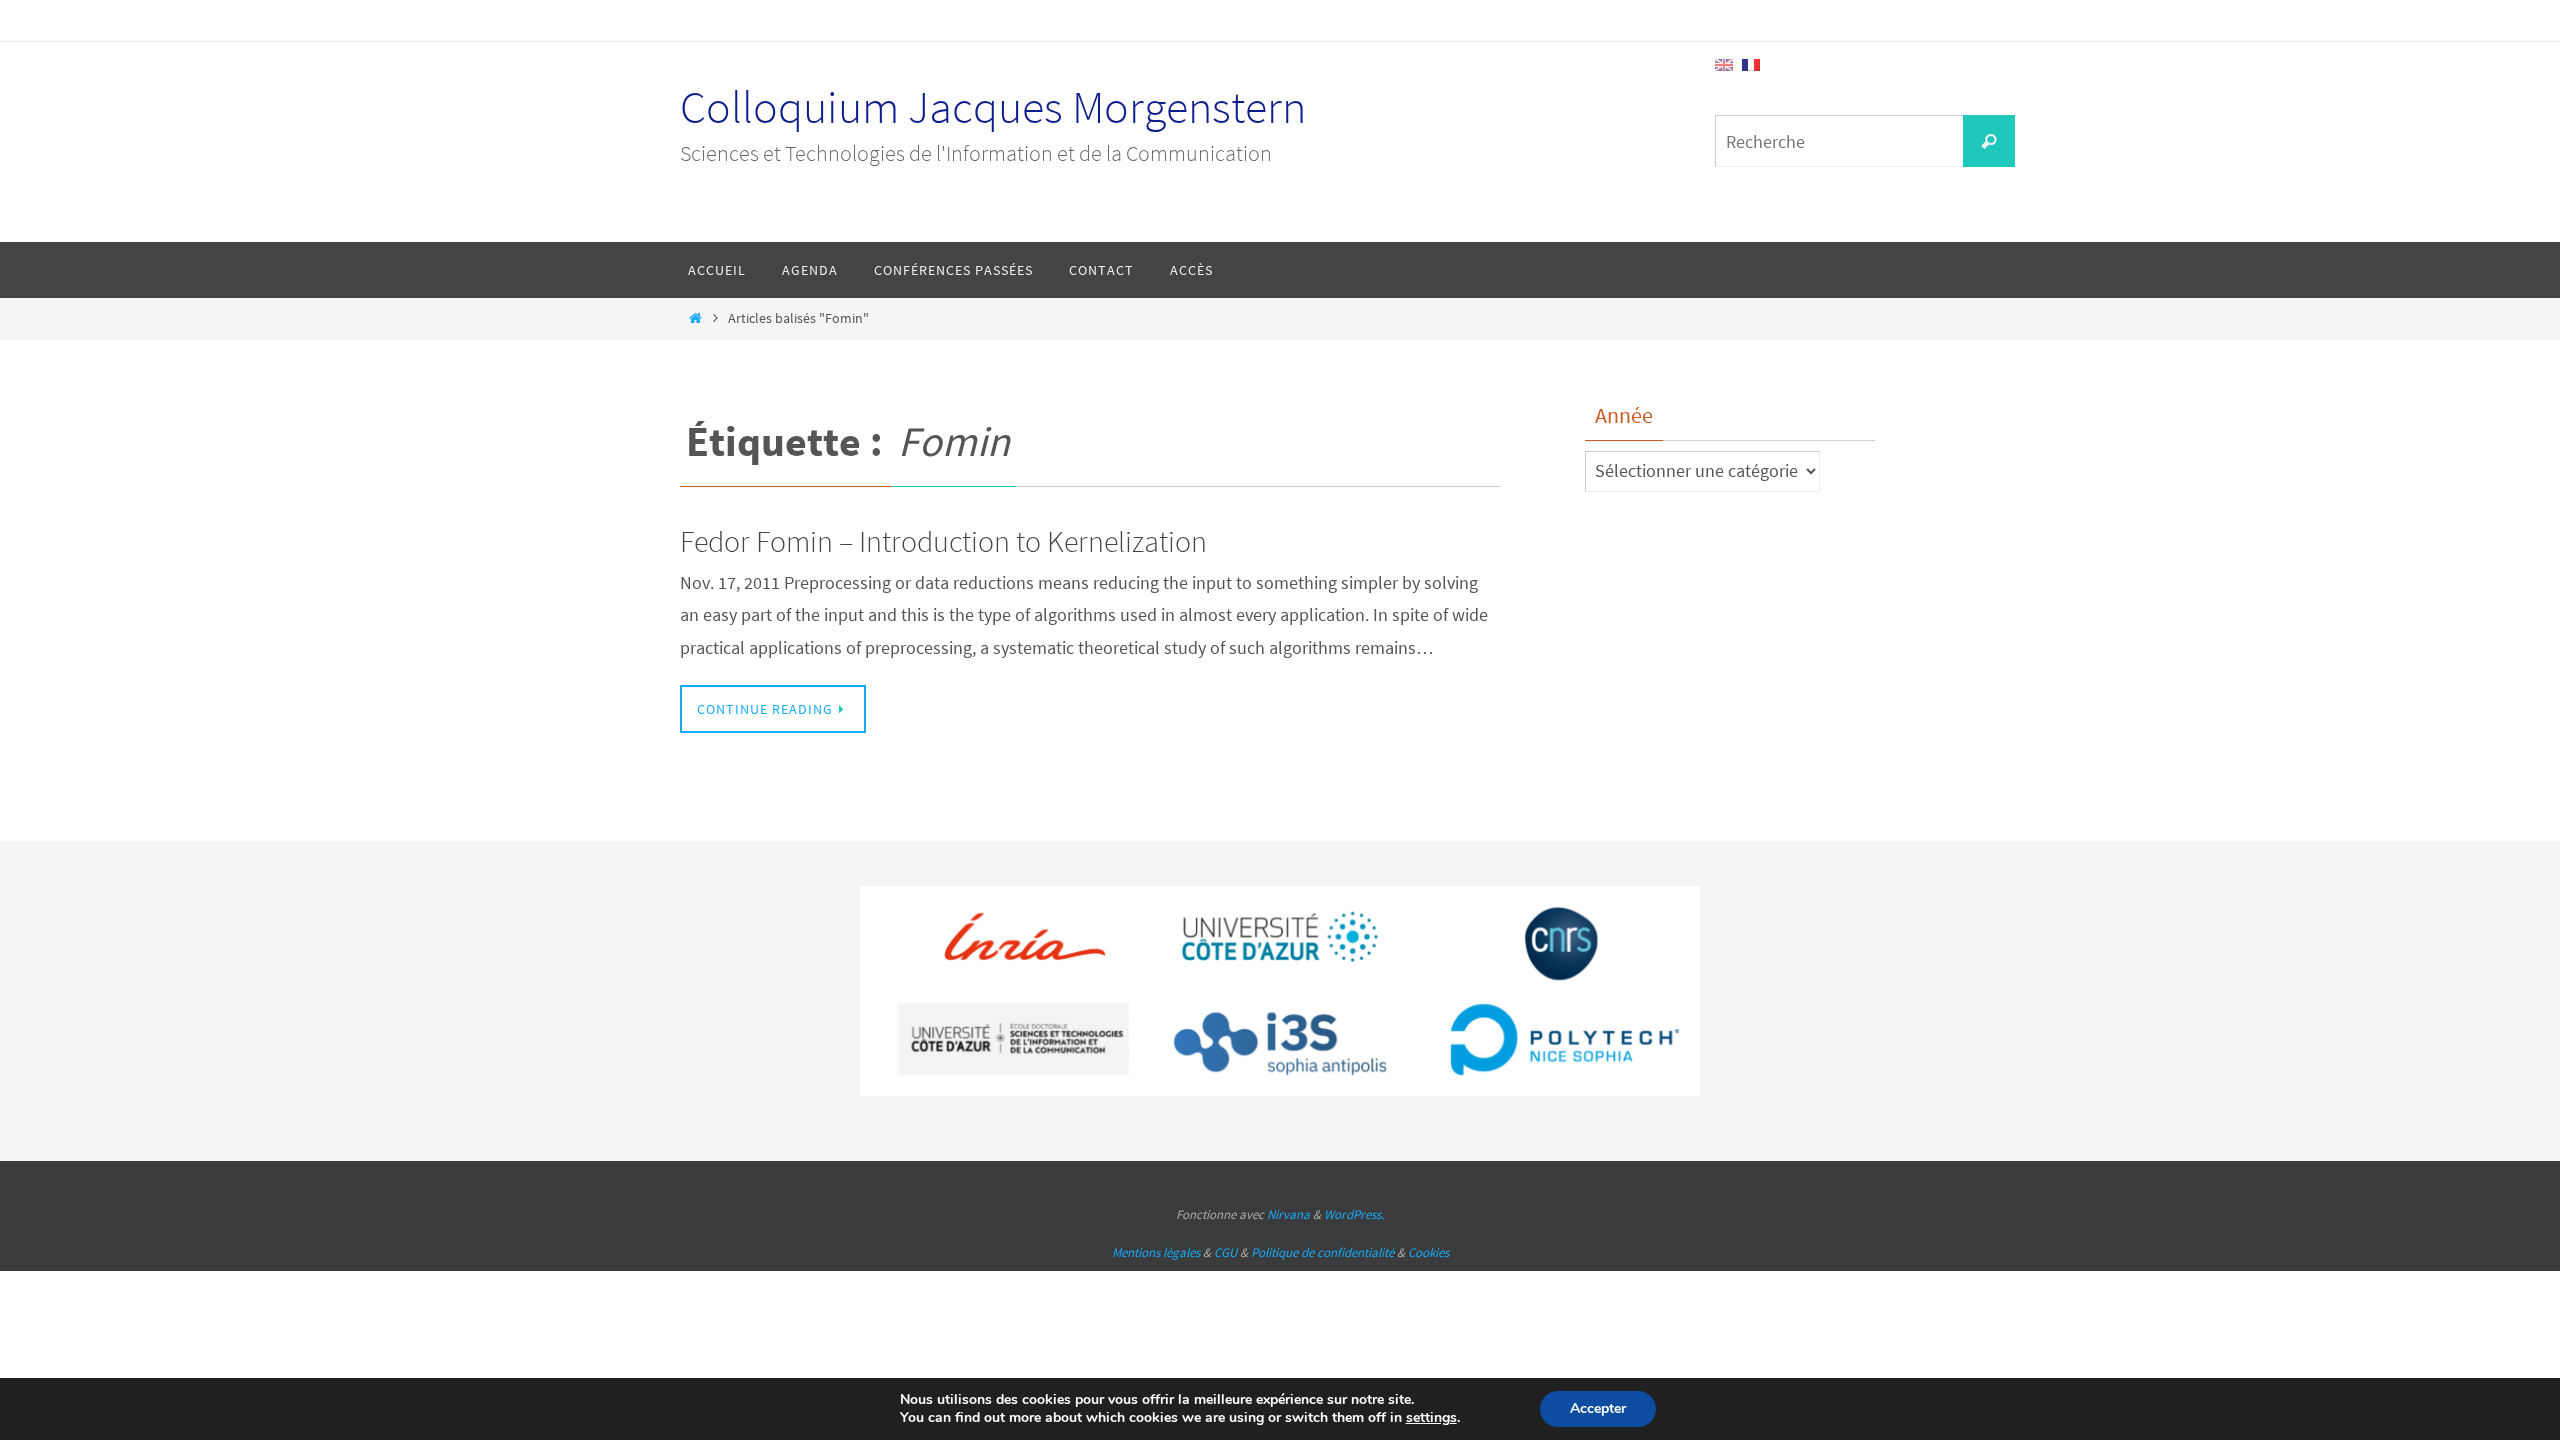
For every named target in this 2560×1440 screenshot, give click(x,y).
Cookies (1428, 1252)
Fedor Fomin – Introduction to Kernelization (943, 541)
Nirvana (1288, 1214)
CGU (1225, 1252)
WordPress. (1354, 1214)
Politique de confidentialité (1322, 1252)
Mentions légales (1156, 1252)
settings (1431, 1418)
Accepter (1598, 1408)
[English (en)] (1724, 63)
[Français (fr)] (1751, 63)
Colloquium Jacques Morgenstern (993, 107)
